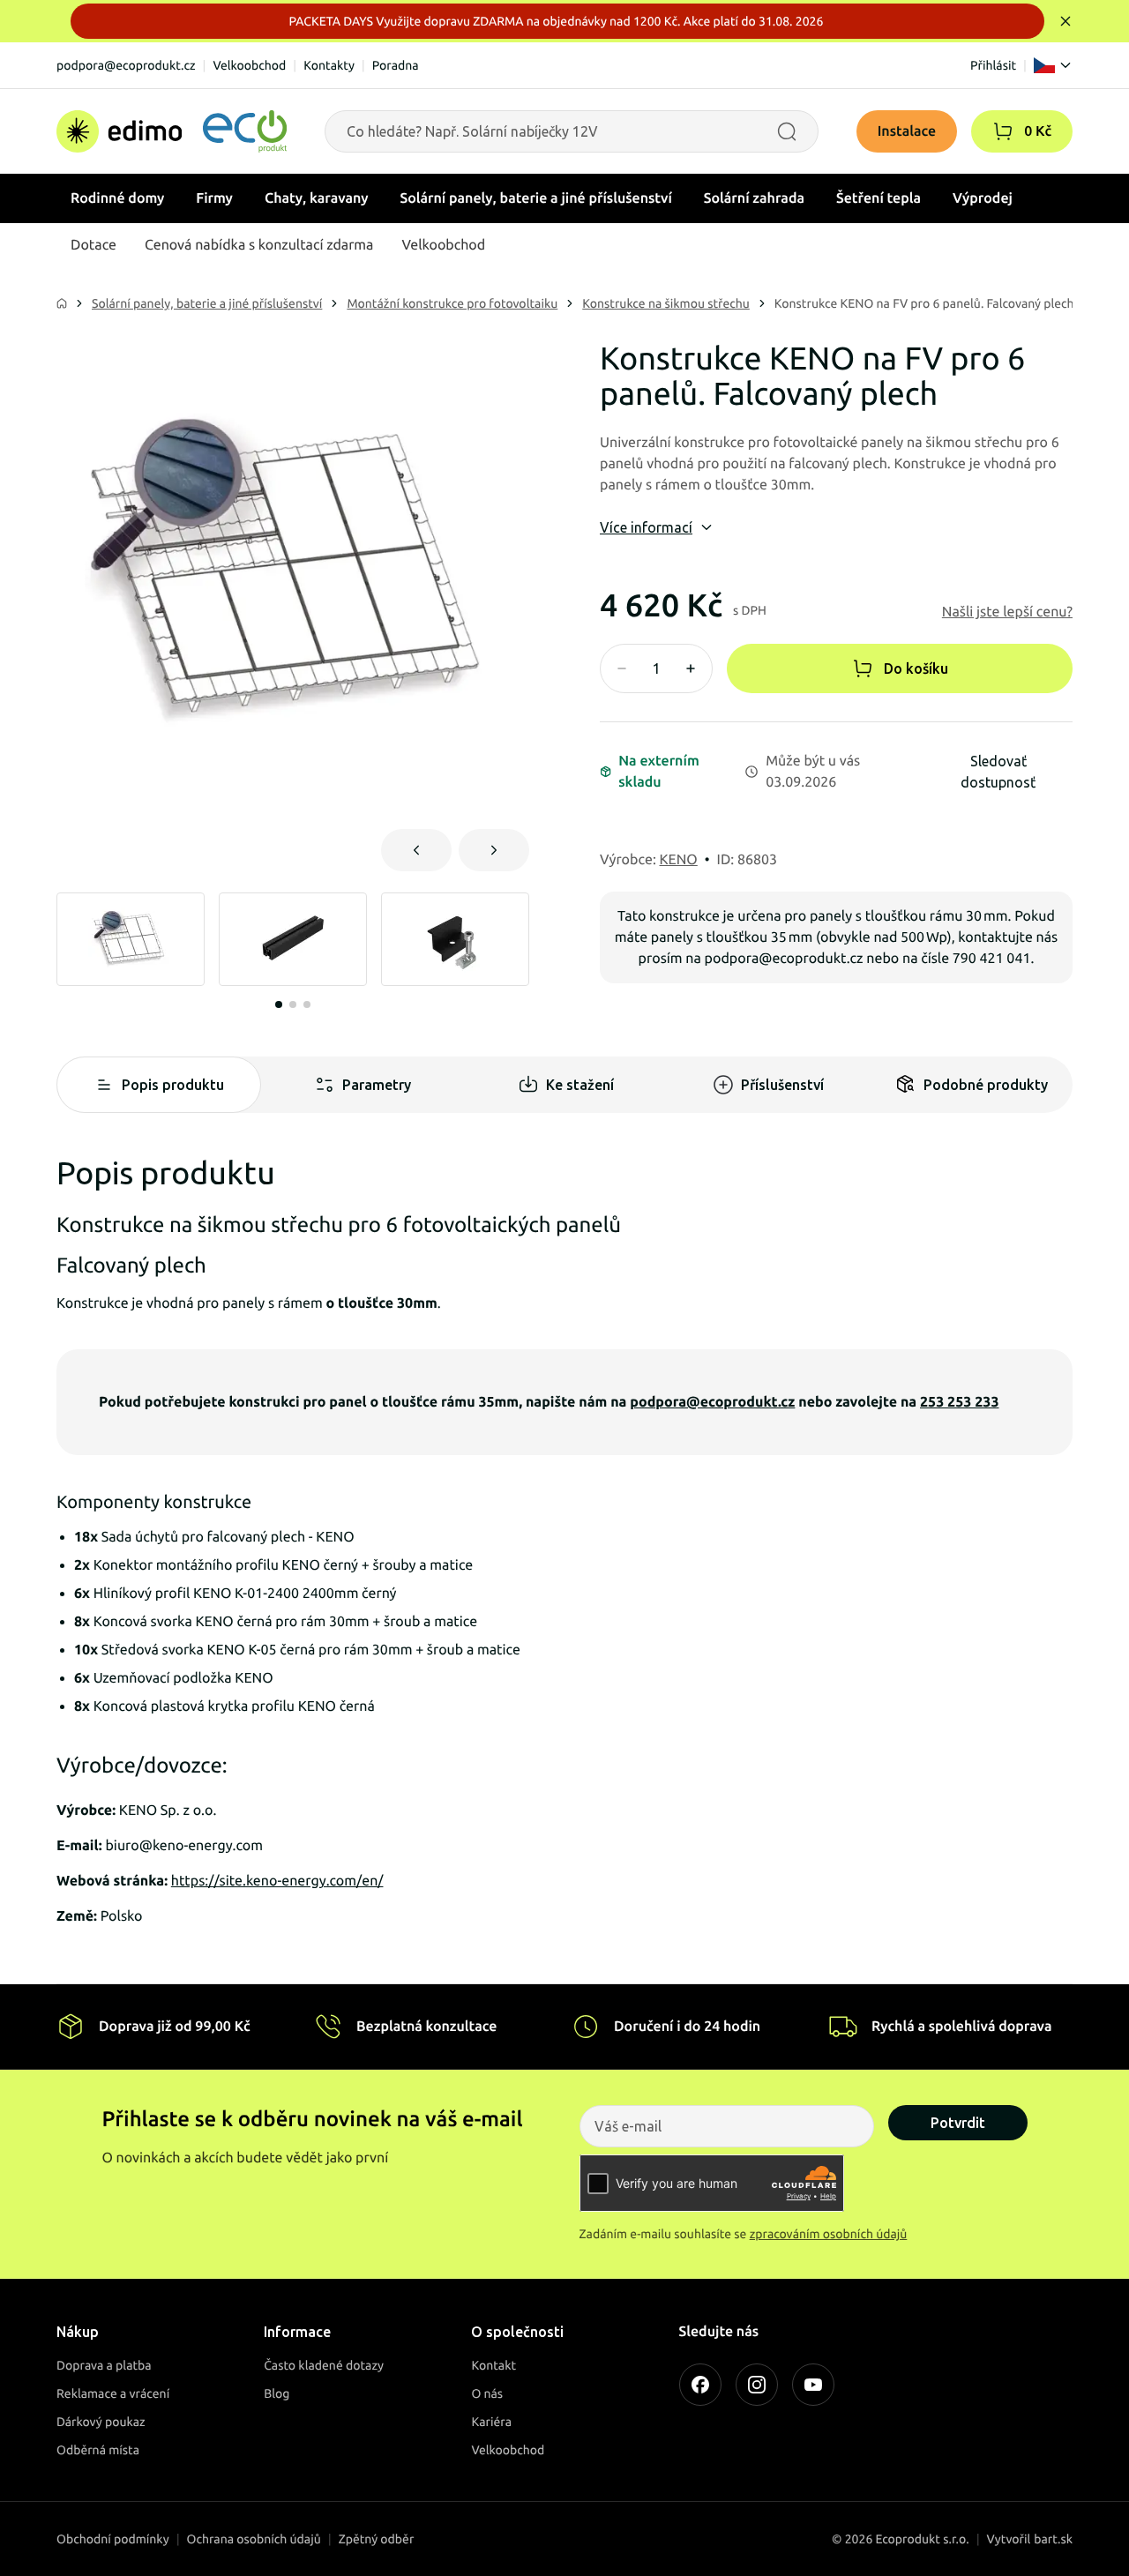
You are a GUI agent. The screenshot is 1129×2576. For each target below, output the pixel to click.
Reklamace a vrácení (113, 2393)
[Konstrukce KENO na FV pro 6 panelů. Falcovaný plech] (293, 574)
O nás (487, 2393)
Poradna (396, 65)
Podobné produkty (986, 1085)
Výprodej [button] (983, 198)
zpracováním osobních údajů (829, 2234)
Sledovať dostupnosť (998, 772)
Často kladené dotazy (324, 2365)
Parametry (377, 1085)
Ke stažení (580, 1085)
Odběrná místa (98, 2450)
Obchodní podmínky (113, 2539)
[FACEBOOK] (700, 2385)
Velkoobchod (249, 65)
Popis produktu (173, 1085)
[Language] (1053, 65)
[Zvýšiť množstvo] (691, 668)
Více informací (646, 527)
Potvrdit (958, 2123)
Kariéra (491, 2422)
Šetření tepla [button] (879, 198)
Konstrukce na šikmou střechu (666, 303)
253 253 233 (959, 1402)
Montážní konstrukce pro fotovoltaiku (452, 303)
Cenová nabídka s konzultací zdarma (259, 245)
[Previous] (416, 850)
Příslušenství (782, 1085)
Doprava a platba (104, 2365)
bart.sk (1053, 2539)
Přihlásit (993, 65)
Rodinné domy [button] (117, 198)
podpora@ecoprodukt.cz (126, 65)
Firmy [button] (214, 198)
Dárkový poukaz (101, 2422)
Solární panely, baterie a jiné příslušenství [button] (536, 198)
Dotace (93, 245)
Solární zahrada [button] (754, 198)
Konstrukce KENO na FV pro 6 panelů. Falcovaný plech (924, 303)
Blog (277, 2393)
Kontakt (493, 2365)
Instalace (907, 131)
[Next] (494, 850)
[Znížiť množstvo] (622, 668)
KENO (679, 860)
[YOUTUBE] (813, 2385)
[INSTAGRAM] (757, 2385)
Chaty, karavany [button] (317, 198)
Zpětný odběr (377, 2539)
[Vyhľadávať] (787, 131)
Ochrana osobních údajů (254, 2539)
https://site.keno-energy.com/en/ (277, 1881)
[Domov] (172, 131)
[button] (1003, 131)
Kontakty (329, 65)
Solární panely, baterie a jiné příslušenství (207, 303)
